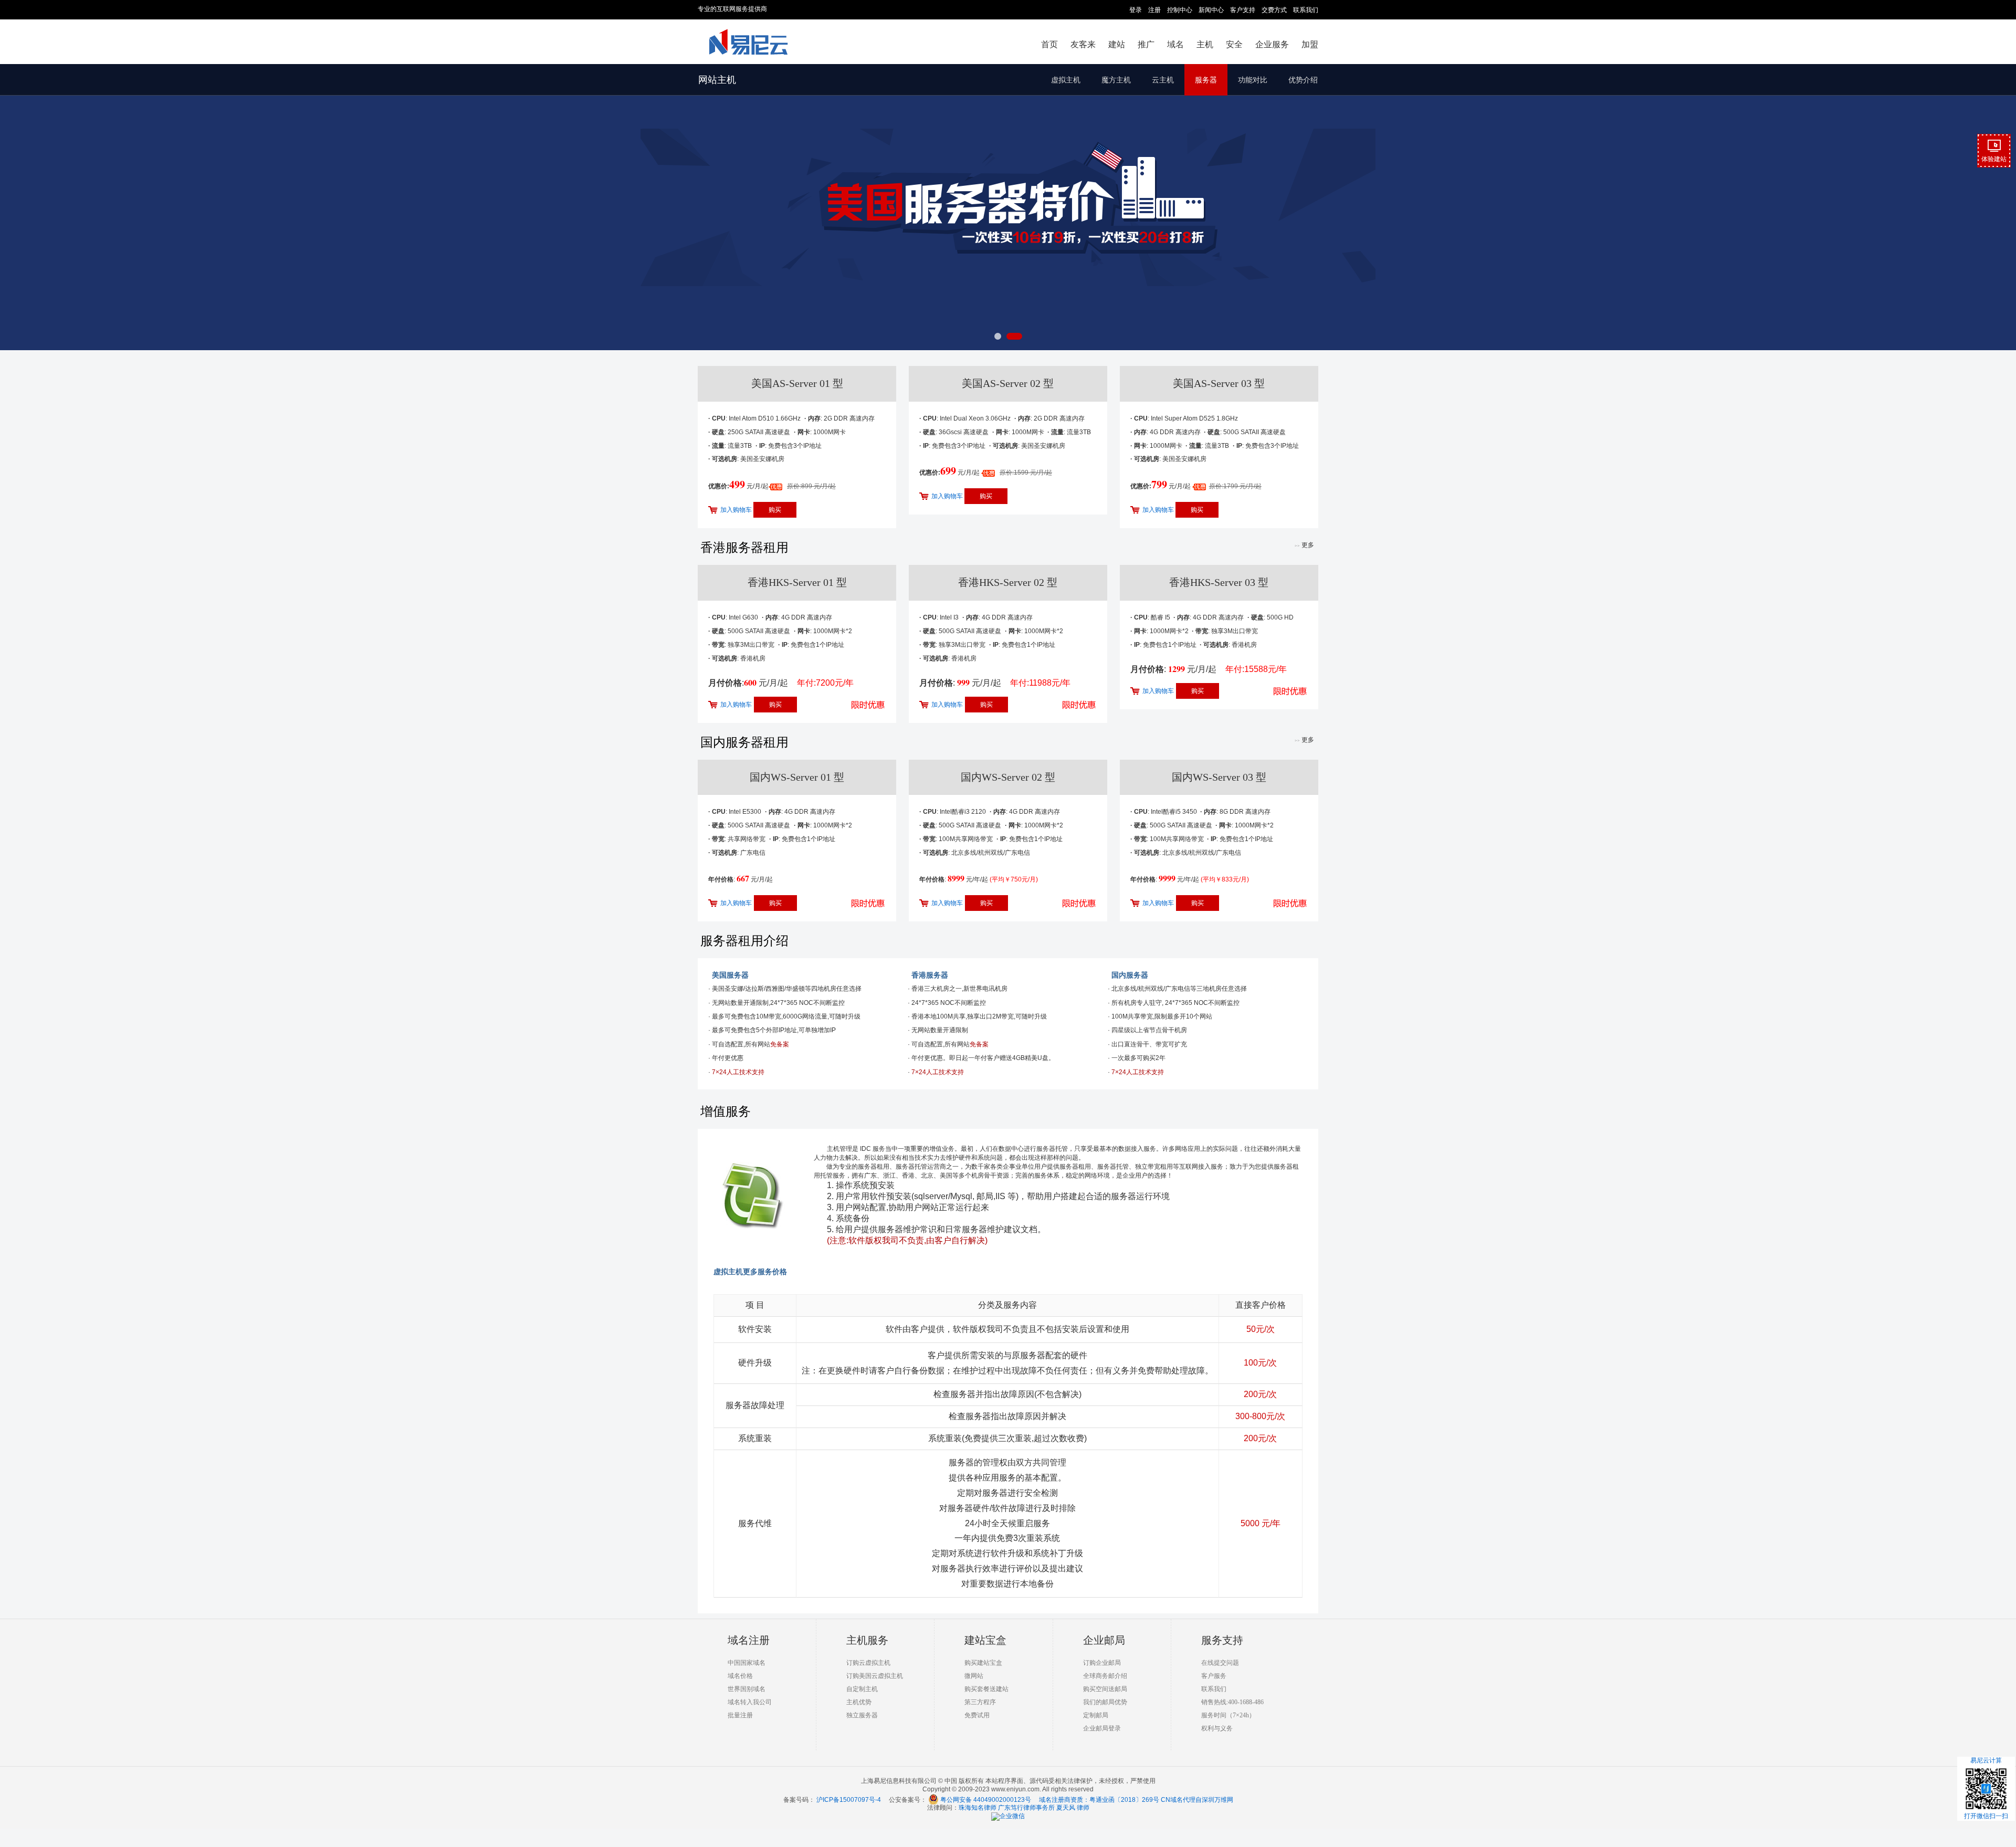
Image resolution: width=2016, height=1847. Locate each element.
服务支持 (1222, 1640)
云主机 (1163, 80)
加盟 (1310, 44)
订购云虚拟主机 (868, 1663)
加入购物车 (736, 510)
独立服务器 (862, 1715)
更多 (1304, 545)
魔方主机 (1116, 80)
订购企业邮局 (1102, 1663)
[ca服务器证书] (1008, 207)
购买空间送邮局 (1105, 1689)
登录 (1136, 10)
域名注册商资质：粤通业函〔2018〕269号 (1099, 1800)
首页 (1049, 44)
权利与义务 (1217, 1728)
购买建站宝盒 (983, 1663)
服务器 (1206, 80)
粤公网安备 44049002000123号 (990, 1800)
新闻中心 (1211, 10)
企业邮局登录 (1102, 1728)
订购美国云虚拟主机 (875, 1676)
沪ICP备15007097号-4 (849, 1800)
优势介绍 (1303, 80)
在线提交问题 (1220, 1663)
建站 (1117, 44)
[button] (1002, 336)
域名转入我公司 (750, 1702)
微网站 (974, 1676)
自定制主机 (862, 1689)
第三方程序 (980, 1702)
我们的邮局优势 (1105, 1702)
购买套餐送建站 (986, 1689)
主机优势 (859, 1702)
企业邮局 (1104, 1640)
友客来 (1083, 44)
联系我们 (1306, 10)
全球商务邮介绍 (1105, 1676)
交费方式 (1274, 10)
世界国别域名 (747, 1689)
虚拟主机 (1066, 80)
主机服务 (867, 1640)
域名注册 (749, 1640)
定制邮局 (1096, 1715)
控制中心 (1180, 10)
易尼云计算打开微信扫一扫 (1986, 1788)
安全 (1234, 44)
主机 (1205, 44)
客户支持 (1243, 10)
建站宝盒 (985, 1640)
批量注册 (740, 1715)
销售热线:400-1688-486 (1232, 1702)
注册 (1154, 10)
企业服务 (1272, 44)
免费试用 (977, 1715)
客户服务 (1214, 1676)
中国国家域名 (747, 1663)
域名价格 (740, 1676)
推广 (1146, 44)
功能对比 (1253, 80)
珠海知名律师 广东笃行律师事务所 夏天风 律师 (1024, 1808)
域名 (1175, 44)
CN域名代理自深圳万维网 (1197, 1800)
